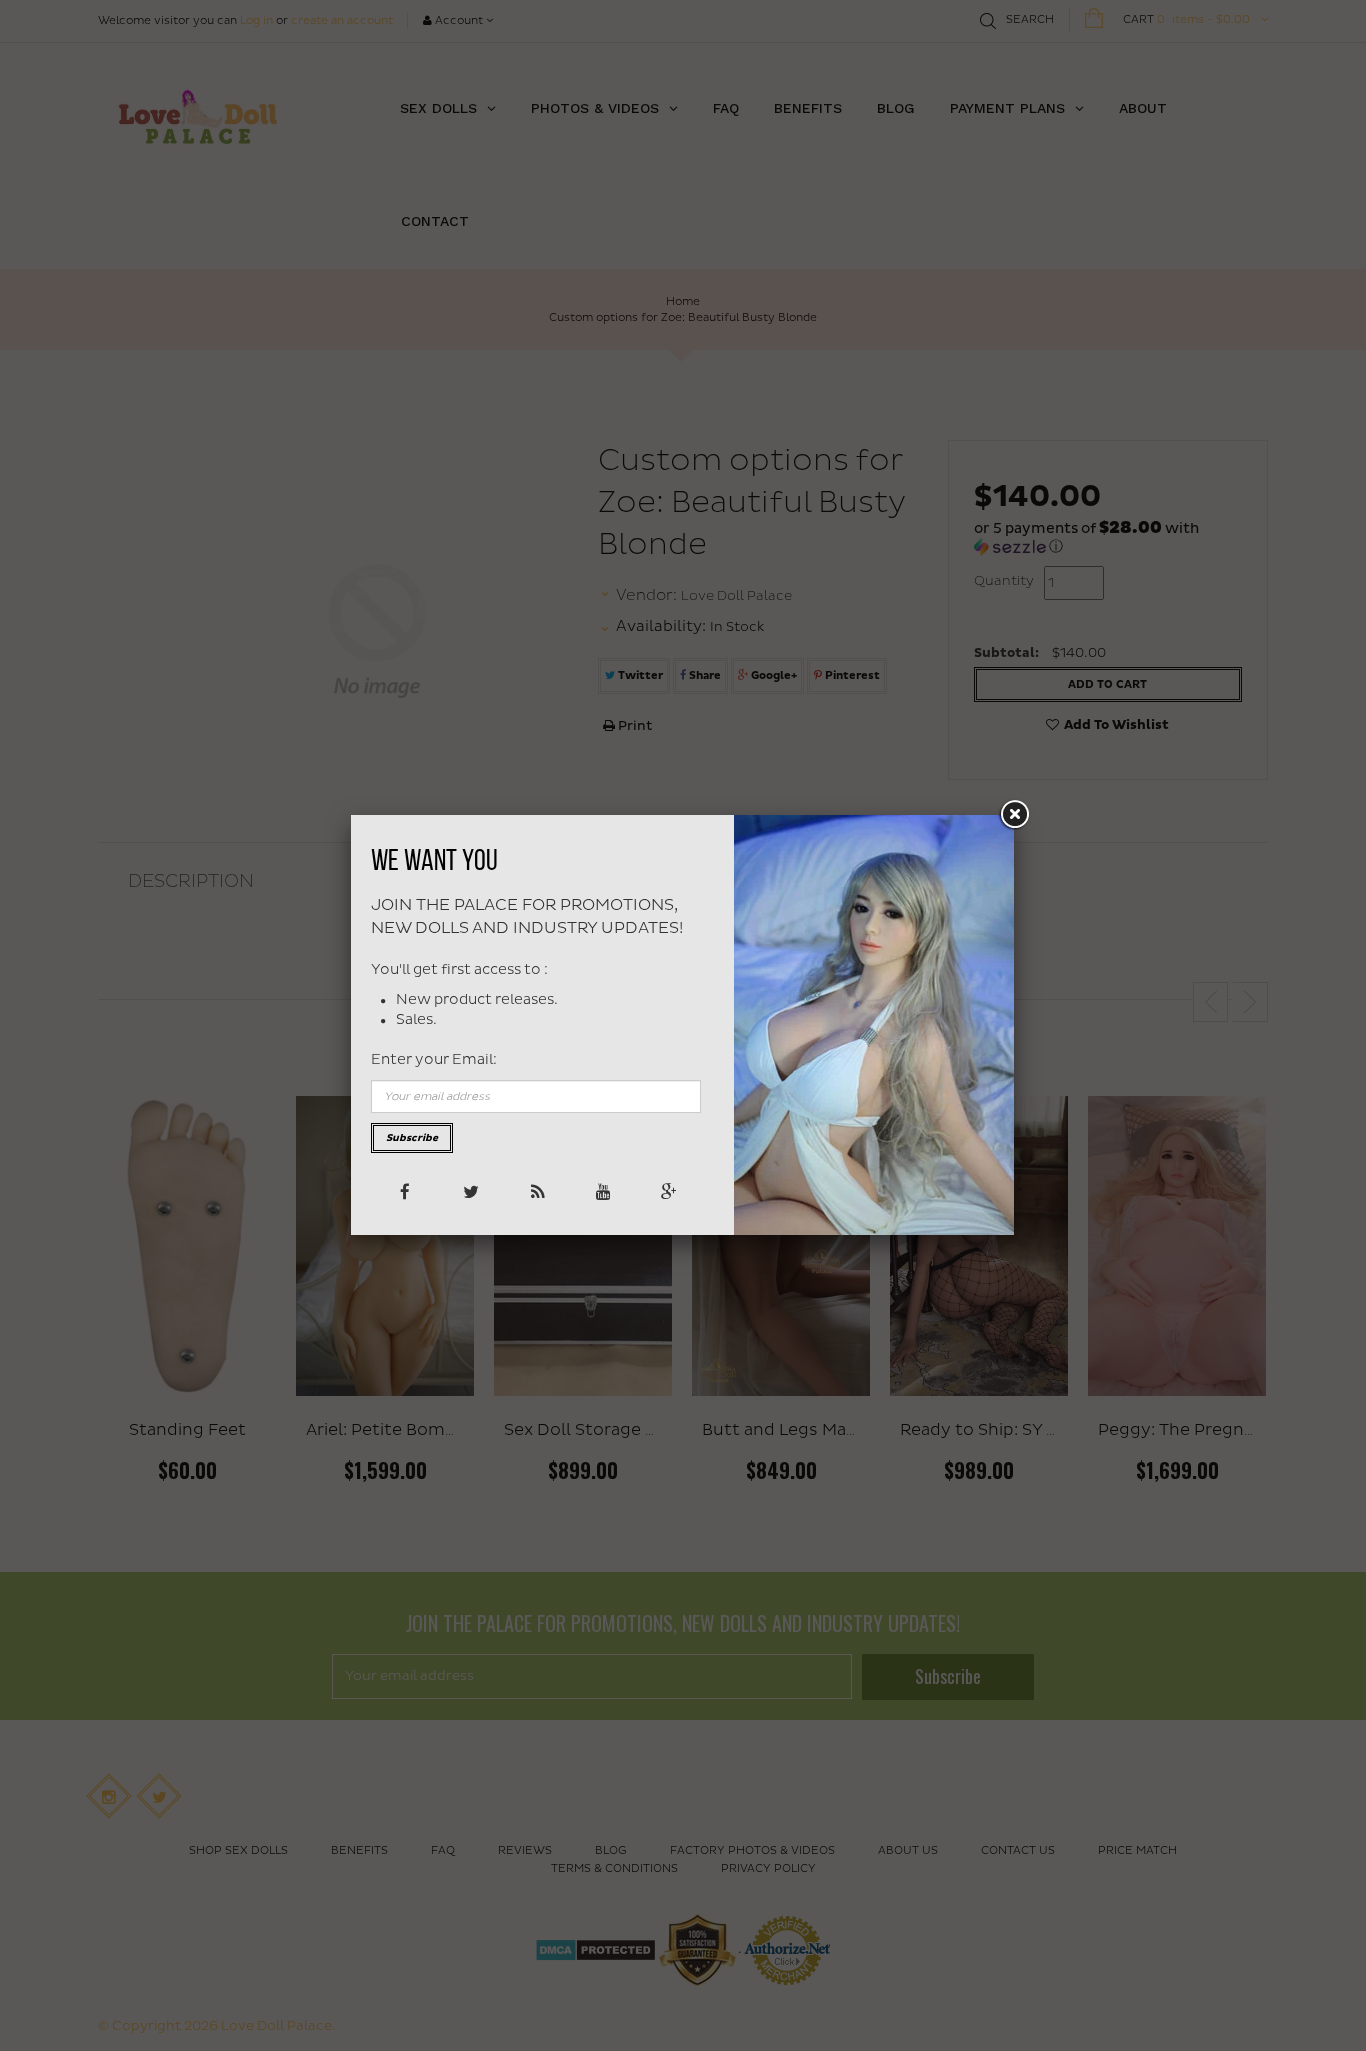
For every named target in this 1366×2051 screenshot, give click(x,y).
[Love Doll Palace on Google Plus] (667, 1190)
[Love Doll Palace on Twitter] (469, 1190)
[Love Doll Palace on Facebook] (403, 1190)
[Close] (1014, 815)
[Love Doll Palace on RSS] (535, 1190)
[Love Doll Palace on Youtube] (601, 1190)
